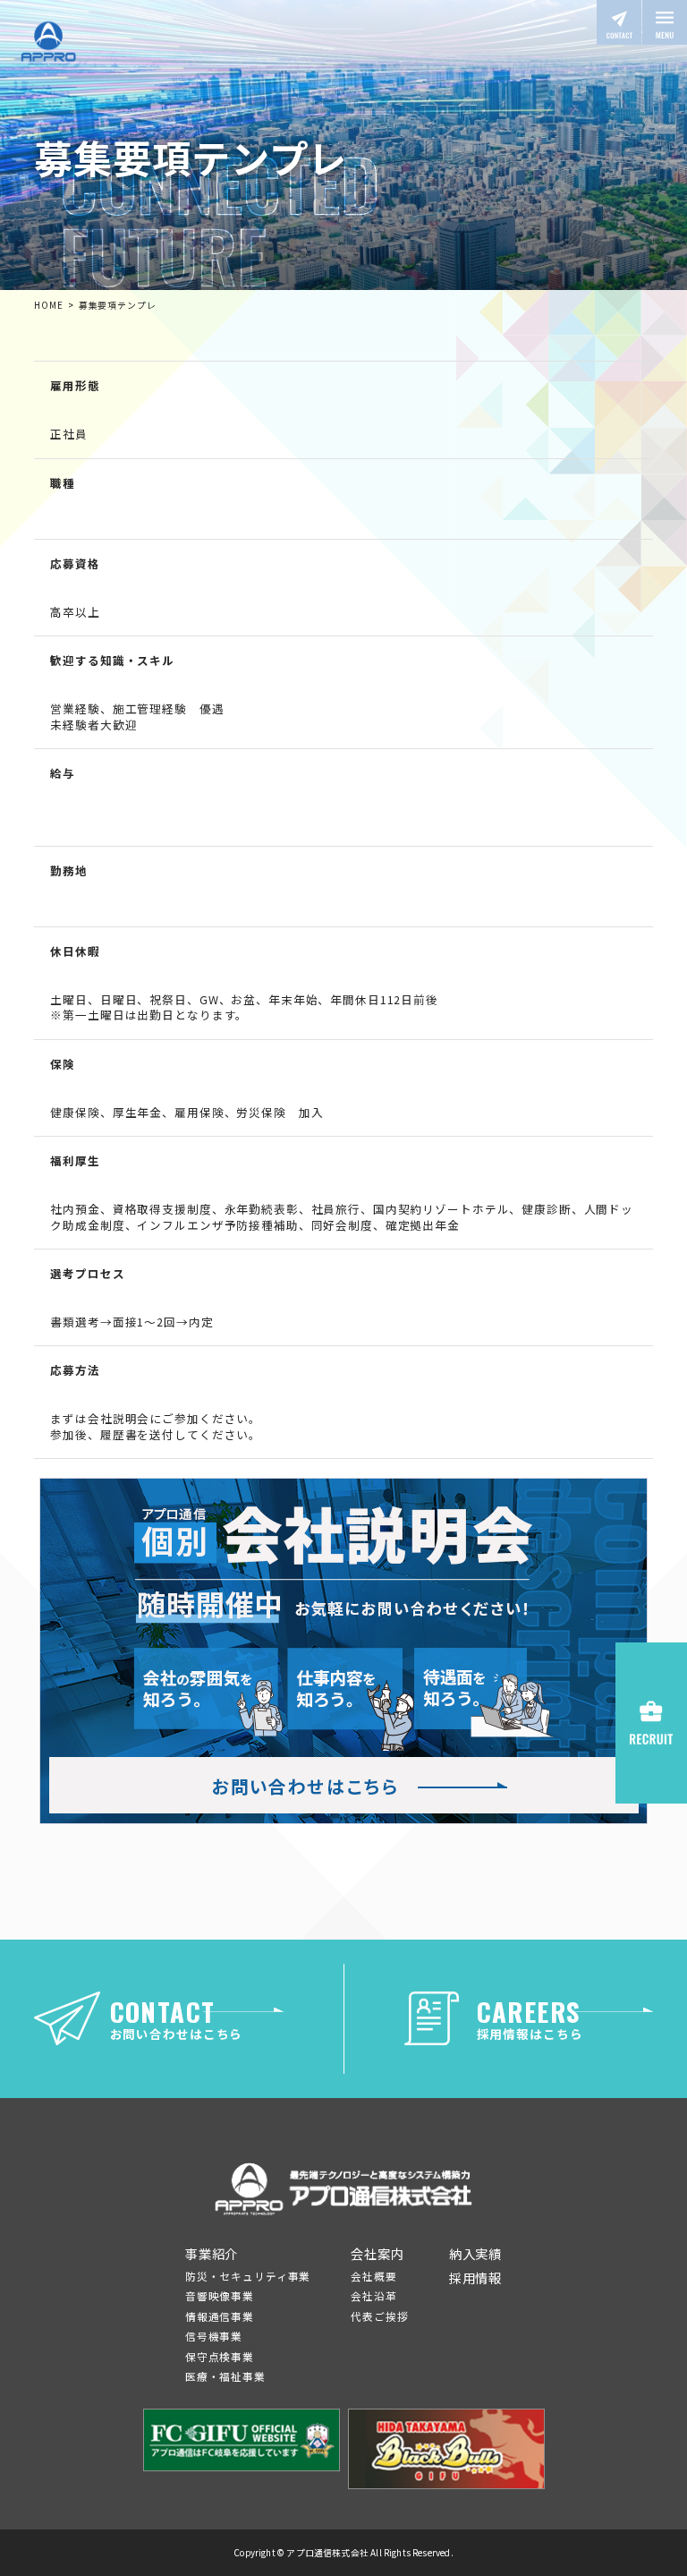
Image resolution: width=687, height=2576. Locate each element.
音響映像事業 (220, 2295)
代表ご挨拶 (379, 2316)
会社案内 (377, 2253)
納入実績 (475, 2253)
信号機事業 (214, 2336)
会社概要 (373, 2276)
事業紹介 (212, 2253)
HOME (48, 305)
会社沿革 (373, 2295)
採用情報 (475, 2277)
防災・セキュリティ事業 (248, 2276)
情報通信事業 (220, 2316)
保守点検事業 (220, 2356)
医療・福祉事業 (225, 2376)
